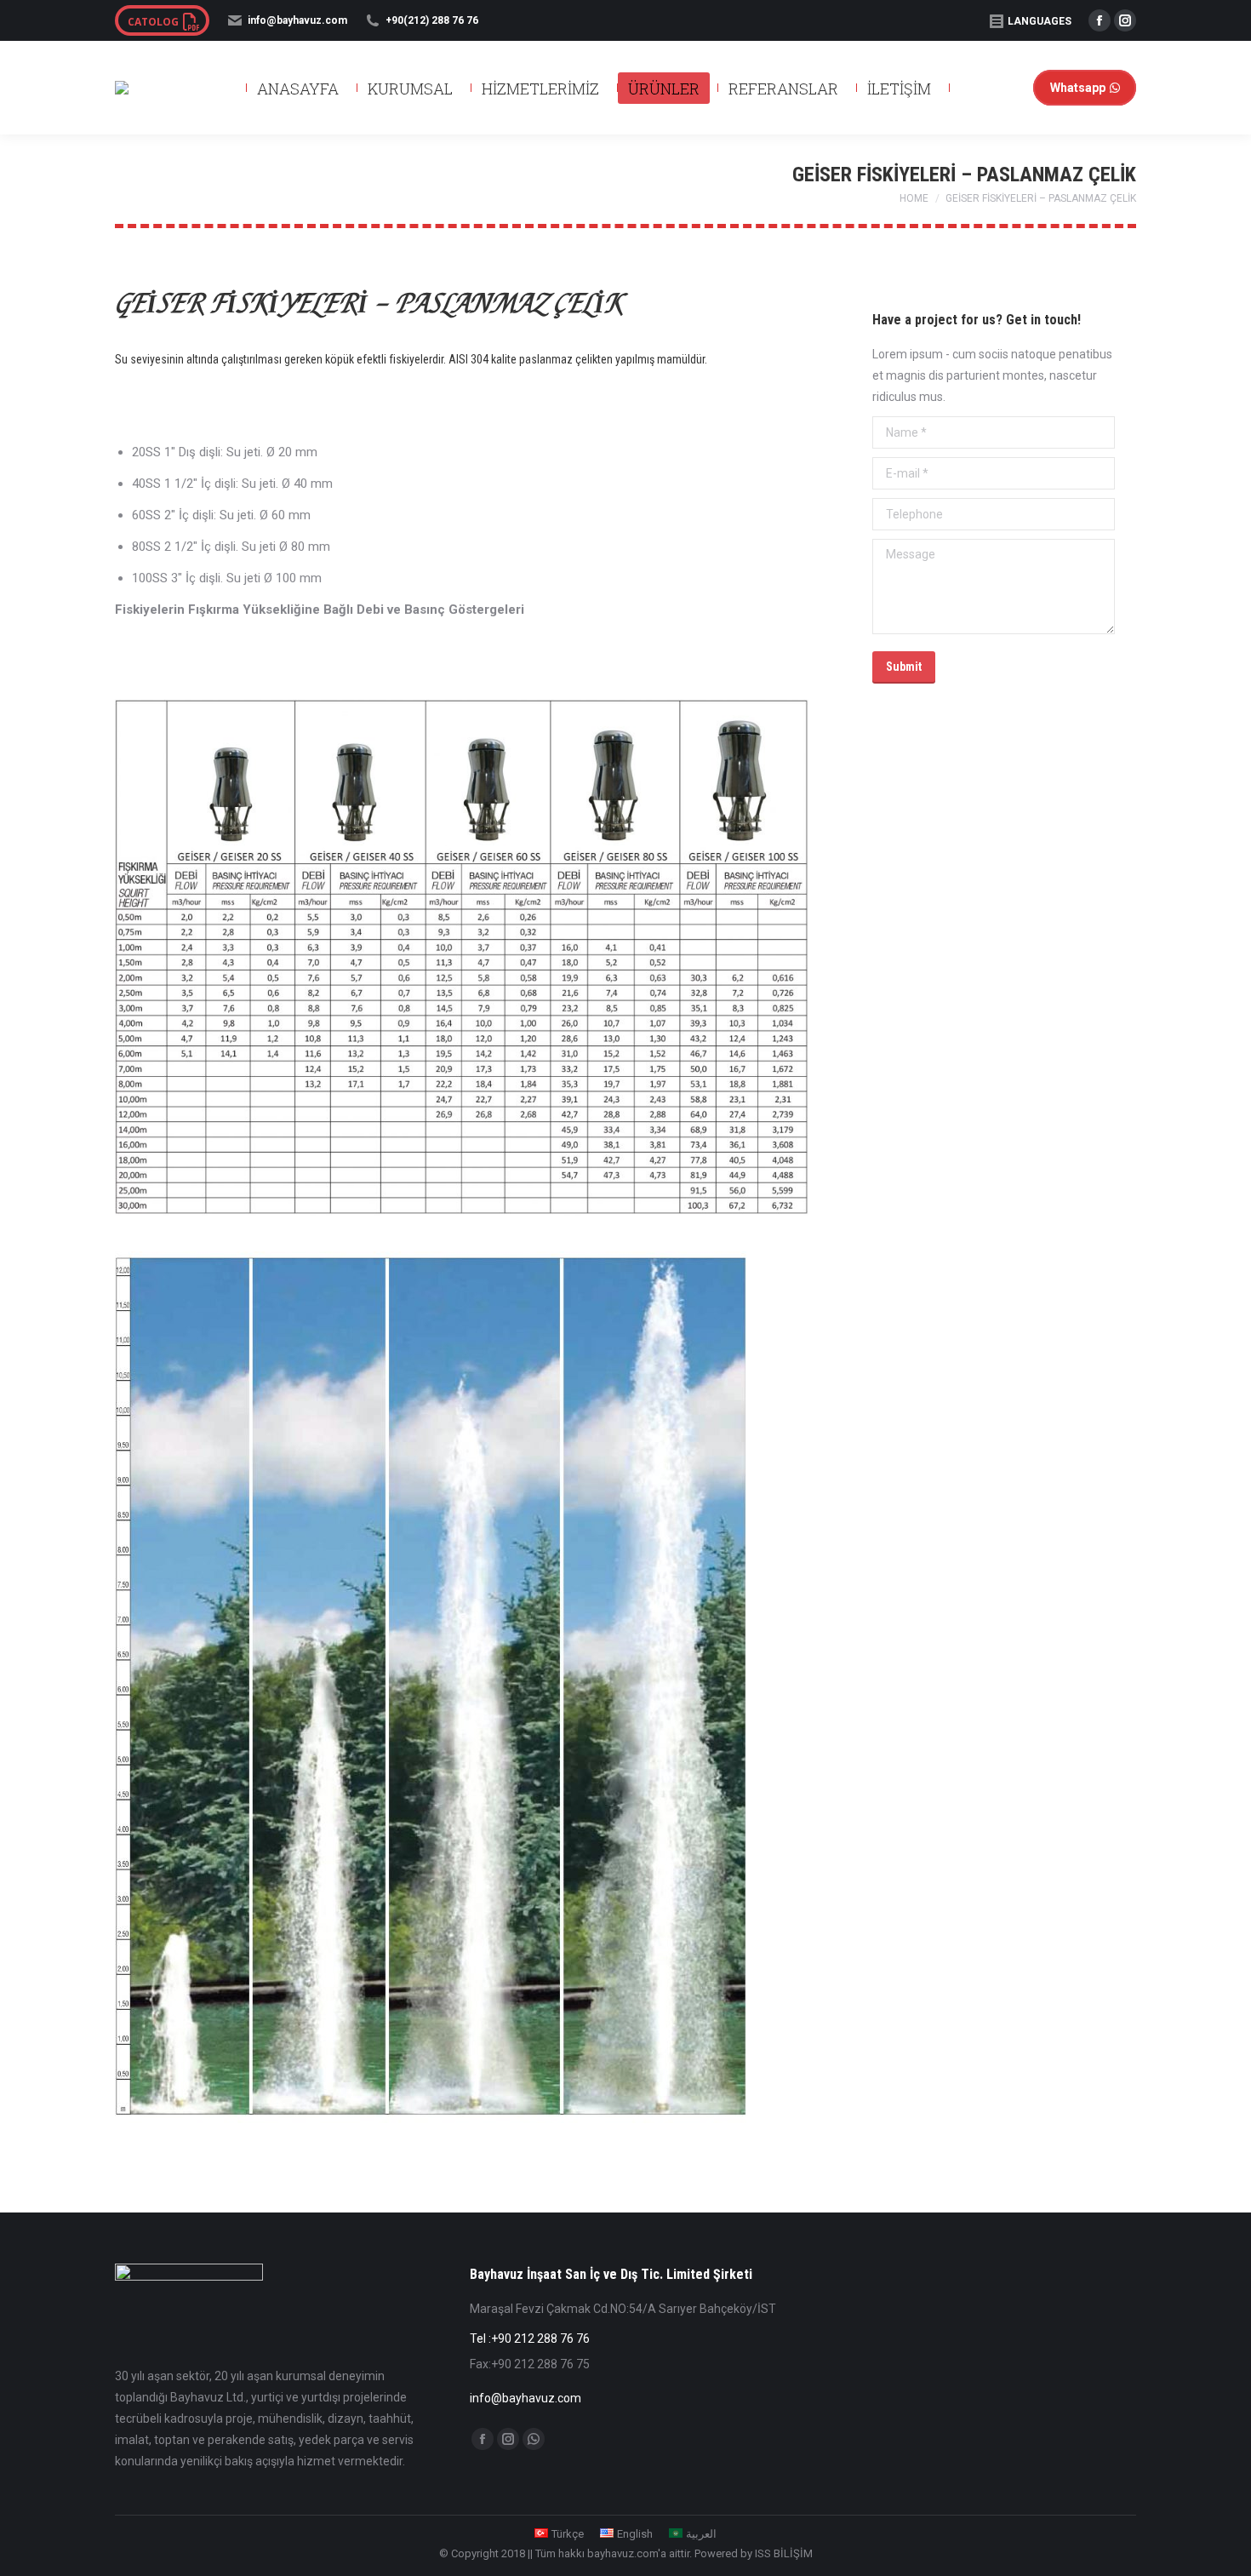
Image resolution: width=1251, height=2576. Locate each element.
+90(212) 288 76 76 (432, 20)
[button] (1049, 26)
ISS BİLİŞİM (784, 2553)
